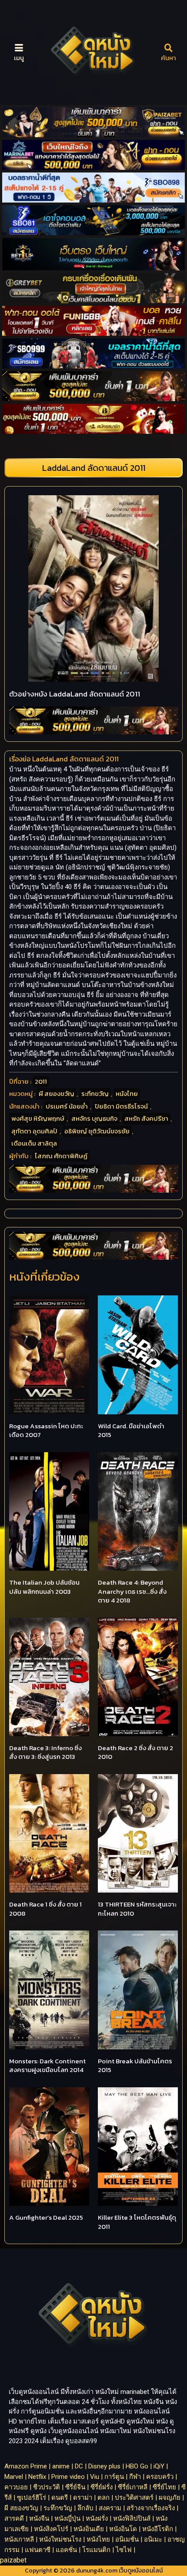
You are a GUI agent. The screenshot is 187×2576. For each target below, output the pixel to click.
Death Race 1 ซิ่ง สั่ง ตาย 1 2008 (45, 1909)
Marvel (14, 2477)
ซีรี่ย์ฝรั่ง (102, 2487)
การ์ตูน (114, 2477)
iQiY (159, 2466)
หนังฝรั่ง (97, 2519)
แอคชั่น (66, 2550)
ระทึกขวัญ (95, 1094)
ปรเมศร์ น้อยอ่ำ (67, 1106)
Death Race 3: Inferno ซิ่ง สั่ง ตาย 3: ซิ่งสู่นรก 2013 (45, 1752)
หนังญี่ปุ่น (67, 2519)
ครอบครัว (160, 2477)
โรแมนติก (96, 2550)
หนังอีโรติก (158, 2529)
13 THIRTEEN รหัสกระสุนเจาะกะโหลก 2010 (137, 1909)
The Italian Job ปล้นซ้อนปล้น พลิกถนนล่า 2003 (44, 1587)
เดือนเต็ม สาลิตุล (34, 1143)
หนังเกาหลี (19, 2539)
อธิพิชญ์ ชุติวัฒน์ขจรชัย (97, 1131)
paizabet (13, 2560)
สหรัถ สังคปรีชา (146, 1118)
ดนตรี (60, 2498)
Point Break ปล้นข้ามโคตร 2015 (135, 2066)
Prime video (68, 2477)
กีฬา (135, 2477)
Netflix (37, 2477)
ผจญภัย (170, 2498)
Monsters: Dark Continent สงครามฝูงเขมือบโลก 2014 (47, 2066)
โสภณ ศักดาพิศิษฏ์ (61, 1156)
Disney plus (104, 2466)
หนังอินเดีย (89, 2529)
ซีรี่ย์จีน (75, 2487)
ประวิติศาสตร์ (134, 2498)
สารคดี (14, 2519)
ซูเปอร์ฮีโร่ (32, 2498)
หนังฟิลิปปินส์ (132, 2519)
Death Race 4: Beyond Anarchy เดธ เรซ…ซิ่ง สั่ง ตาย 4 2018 (132, 1591)
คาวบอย (16, 2487)
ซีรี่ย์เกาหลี (133, 2487)
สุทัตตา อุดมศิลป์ (34, 1131)
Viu (95, 2477)
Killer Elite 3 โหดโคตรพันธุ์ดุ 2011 (137, 2222)
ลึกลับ (85, 2508)
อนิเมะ (153, 2539)
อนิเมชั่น (127, 2539)
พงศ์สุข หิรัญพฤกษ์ (38, 1118)
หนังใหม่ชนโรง (60, 2539)
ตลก (104, 2498)
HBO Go (137, 2466)
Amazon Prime (26, 2466)
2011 (41, 1081)
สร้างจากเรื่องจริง (151, 2508)
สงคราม (110, 2508)
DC (79, 2466)
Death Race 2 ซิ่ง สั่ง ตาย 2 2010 (135, 1752)
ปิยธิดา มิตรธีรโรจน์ (121, 1106)
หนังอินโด (123, 2529)
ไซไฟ (124, 2550)
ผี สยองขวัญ (57, 1094)
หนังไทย (127, 1094)
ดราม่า (83, 2498)
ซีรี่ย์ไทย (164, 2487)
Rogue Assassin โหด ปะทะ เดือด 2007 (46, 1430)
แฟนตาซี (38, 2550)
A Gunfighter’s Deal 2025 (46, 2217)
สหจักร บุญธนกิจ (94, 1118)
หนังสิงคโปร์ (51, 2529)
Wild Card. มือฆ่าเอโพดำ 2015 (131, 1430)
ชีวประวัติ (47, 2487)
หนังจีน (39, 2519)
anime (61, 2466)
